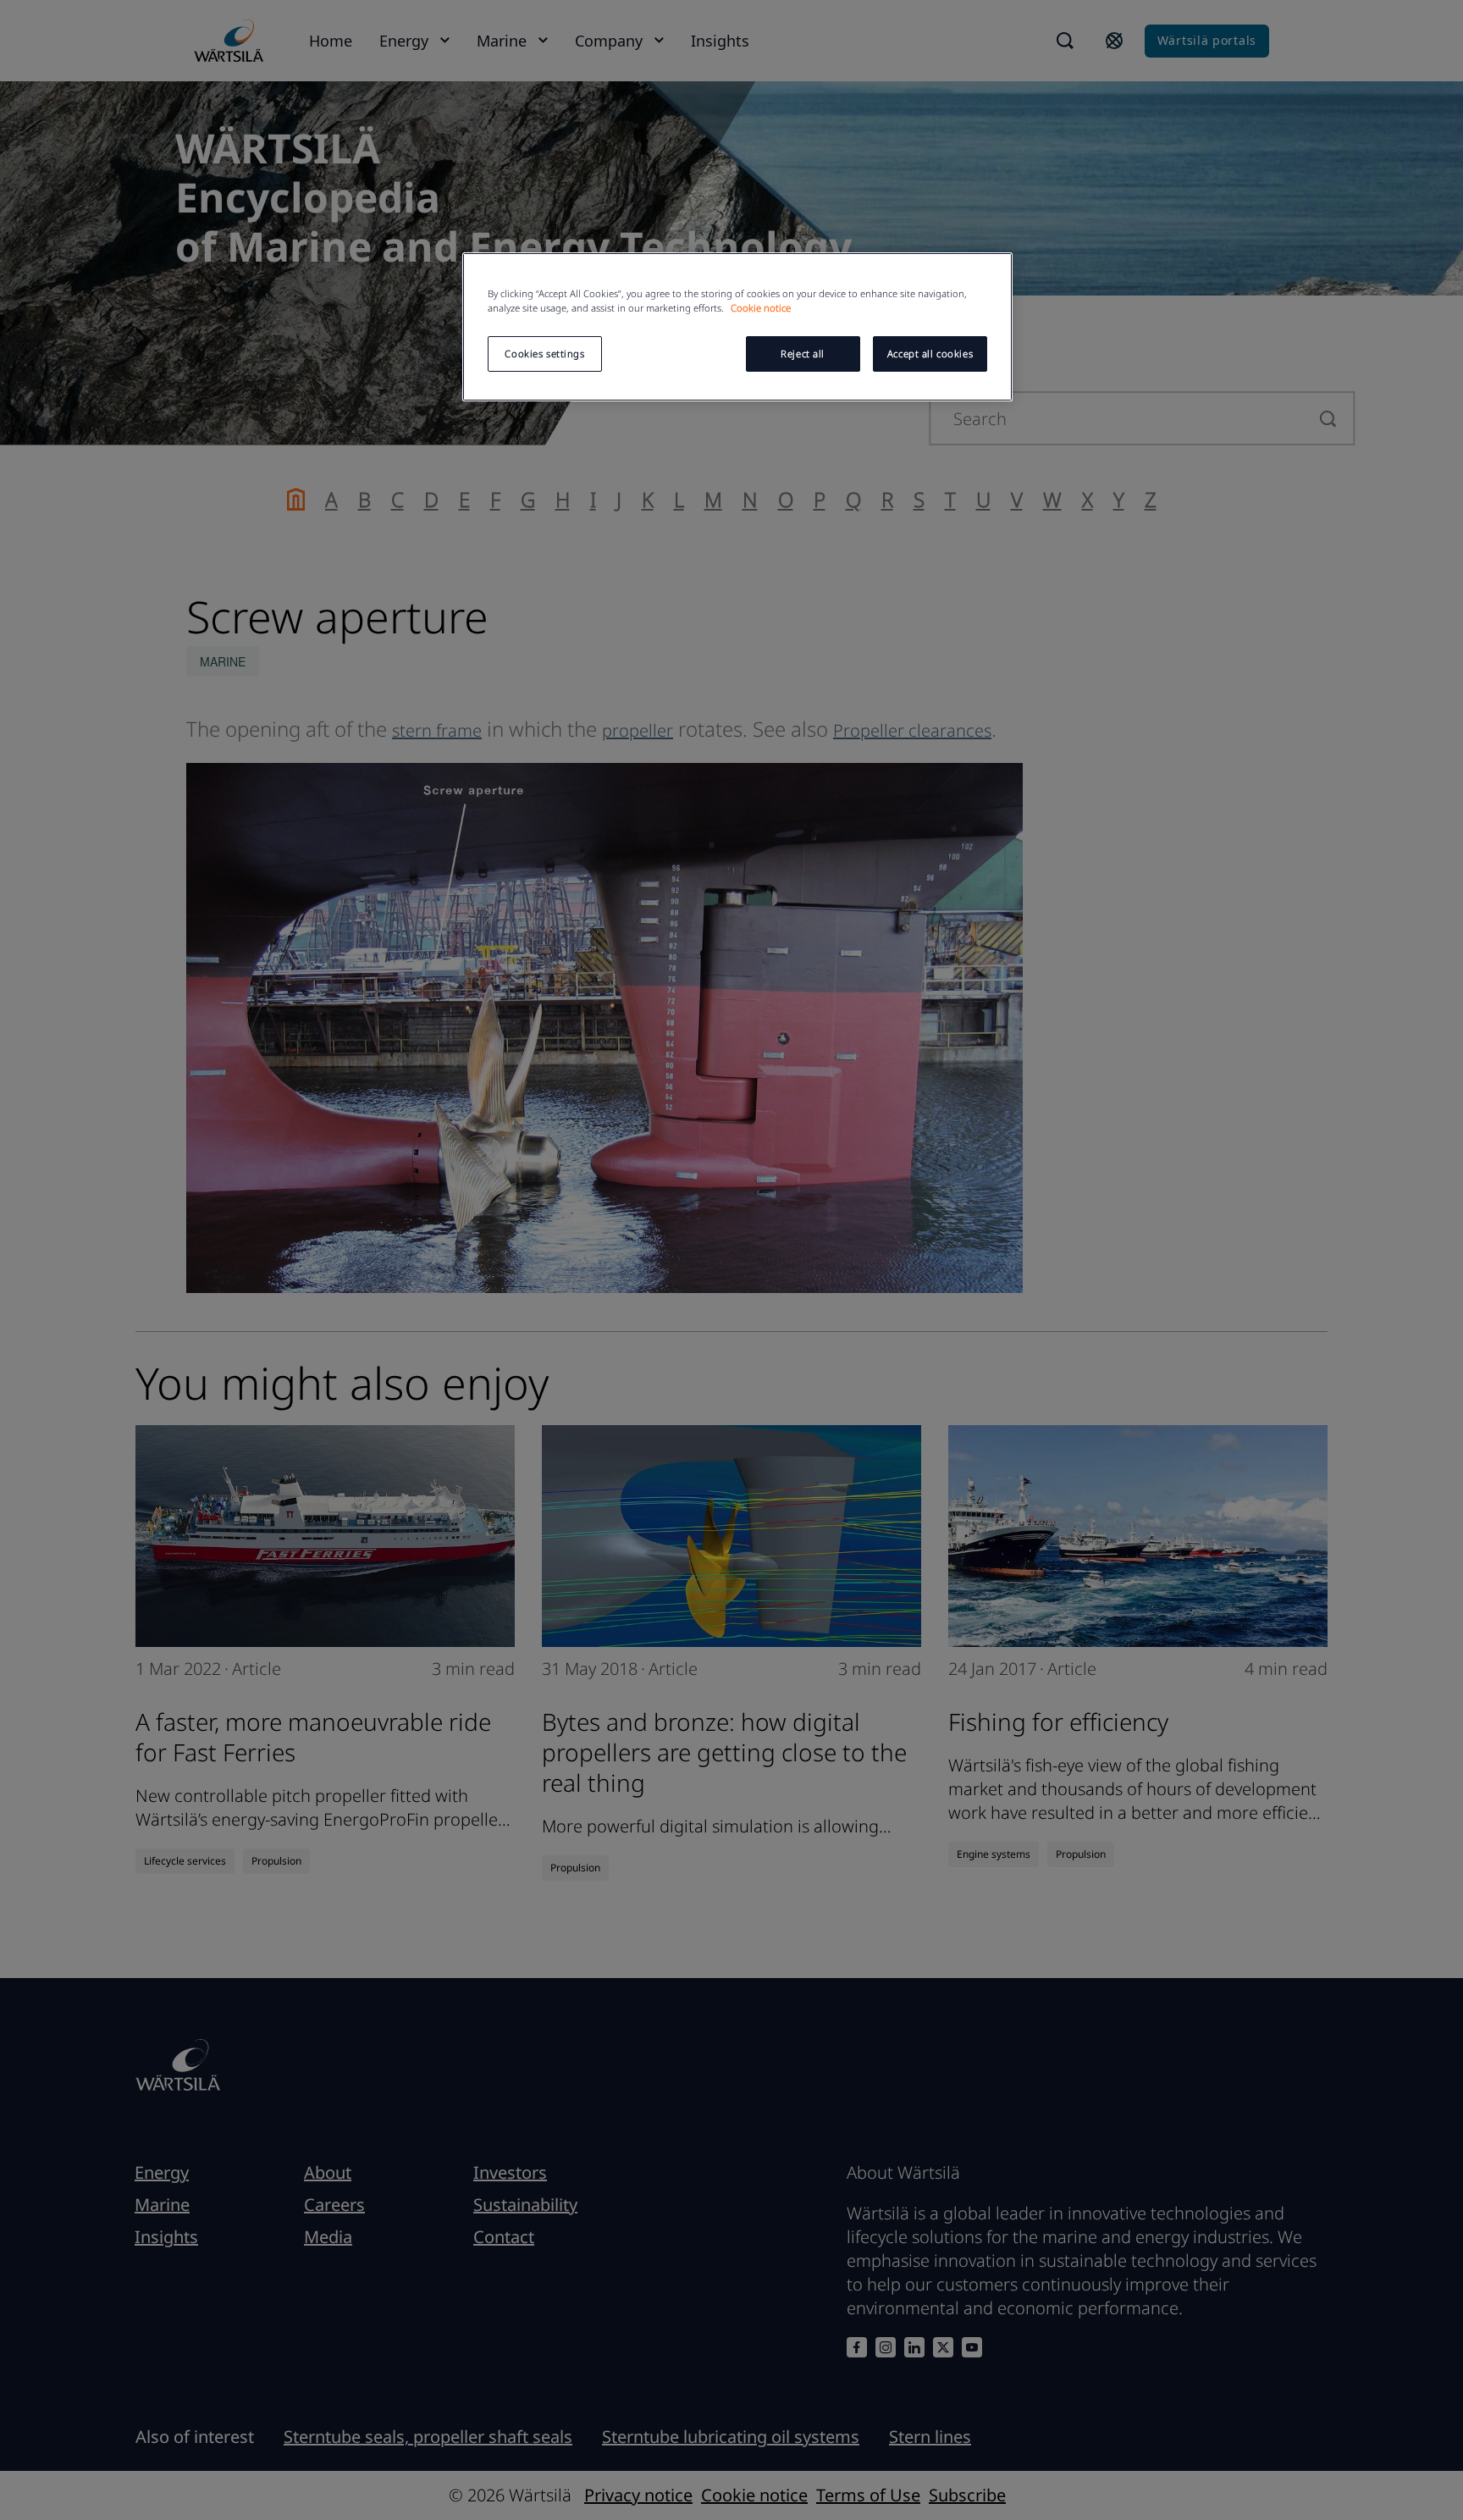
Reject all (803, 354)
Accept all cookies (930, 354)
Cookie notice (761, 308)
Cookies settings (544, 354)
